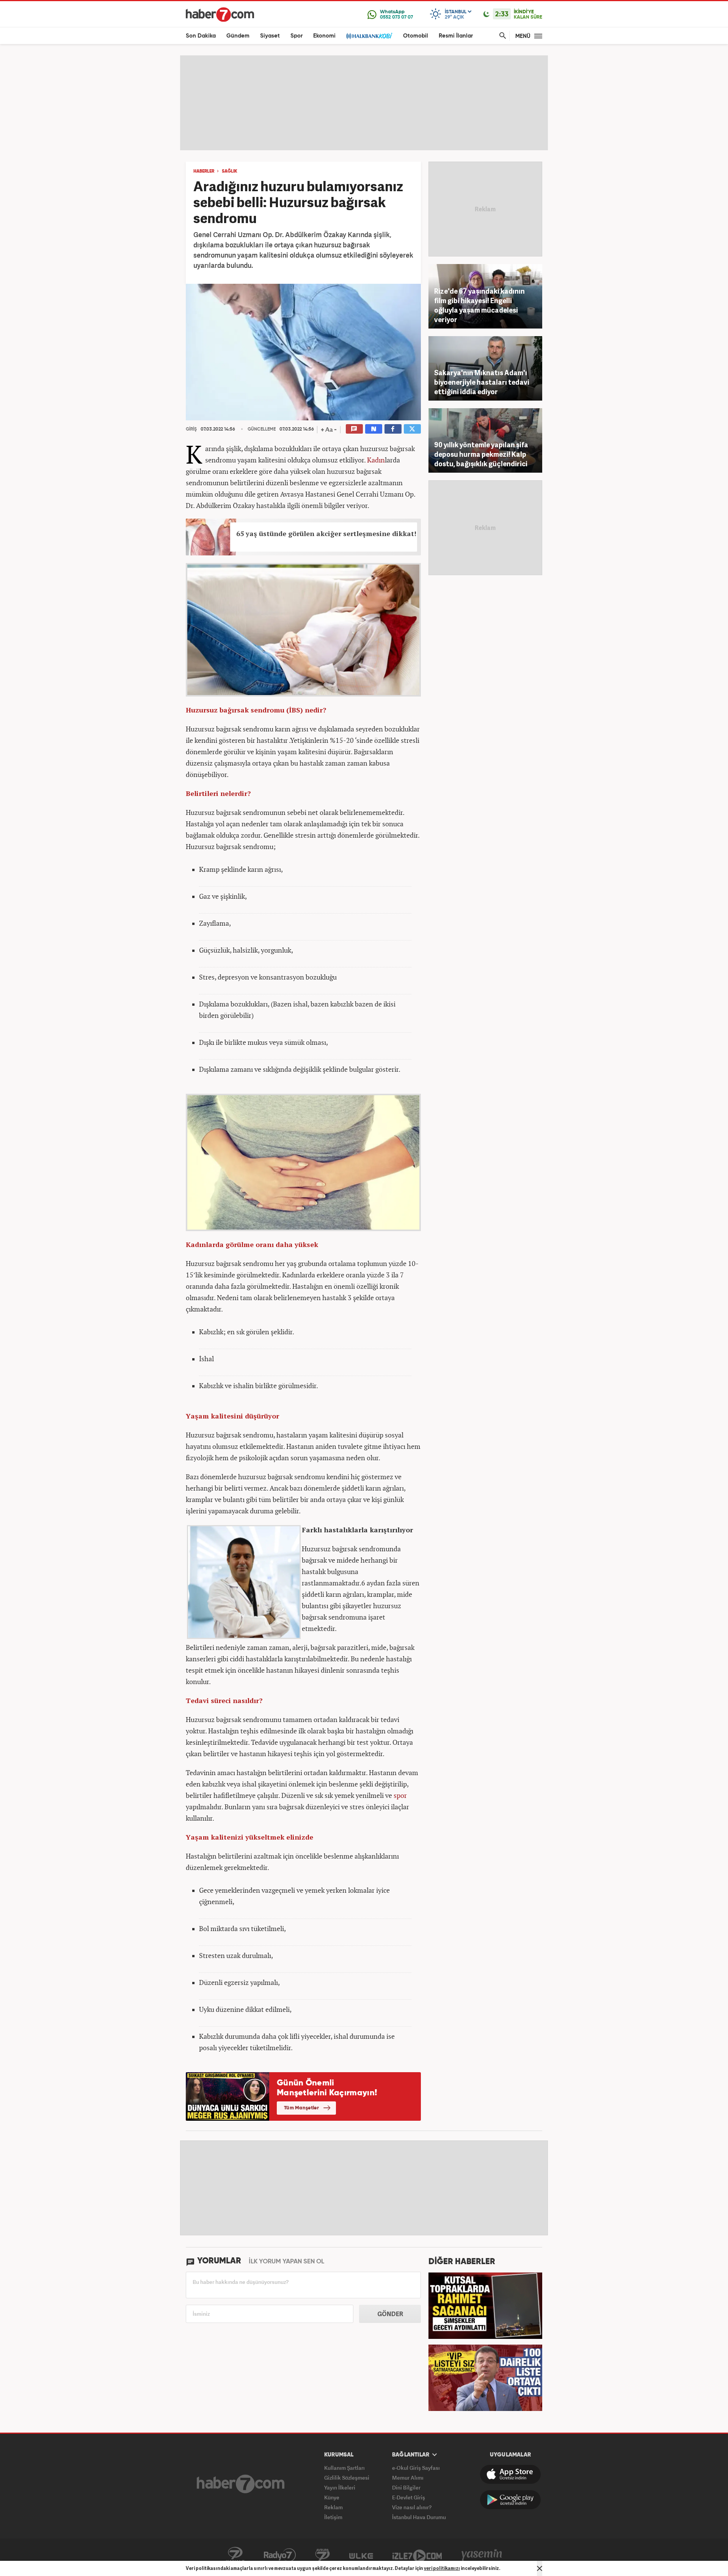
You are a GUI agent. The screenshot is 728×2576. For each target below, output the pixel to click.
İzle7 (417, 2555)
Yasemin (482, 2555)
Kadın (376, 460)
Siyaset (270, 36)
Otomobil (416, 36)
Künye (332, 2497)
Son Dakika (201, 36)
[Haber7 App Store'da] (510, 2474)
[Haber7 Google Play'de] (510, 2500)
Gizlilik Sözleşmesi (347, 2478)
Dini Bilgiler (406, 2487)
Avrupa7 (322, 2555)
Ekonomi (324, 36)
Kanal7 (235, 2555)
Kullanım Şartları (344, 2468)
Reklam (333, 2507)
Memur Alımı (408, 2478)
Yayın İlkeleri (340, 2487)
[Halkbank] (369, 36)
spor (400, 1795)
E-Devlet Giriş (409, 2497)
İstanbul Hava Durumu (419, 2517)
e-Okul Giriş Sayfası (416, 2468)
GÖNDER (390, 2314)
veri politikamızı (442, 2568)
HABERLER (204, 171)
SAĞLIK (230, 171)
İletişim (333, 2517)
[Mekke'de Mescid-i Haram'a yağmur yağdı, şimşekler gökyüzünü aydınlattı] (485, 2305)
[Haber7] (220, 14)
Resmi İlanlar (456, 36)
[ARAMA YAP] (501, 36)
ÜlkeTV (361, 2555)
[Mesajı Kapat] (540, 2568)
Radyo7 (280, 2555)
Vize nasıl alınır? (412, 2507)
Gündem (238, 36)
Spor (297, 36)
